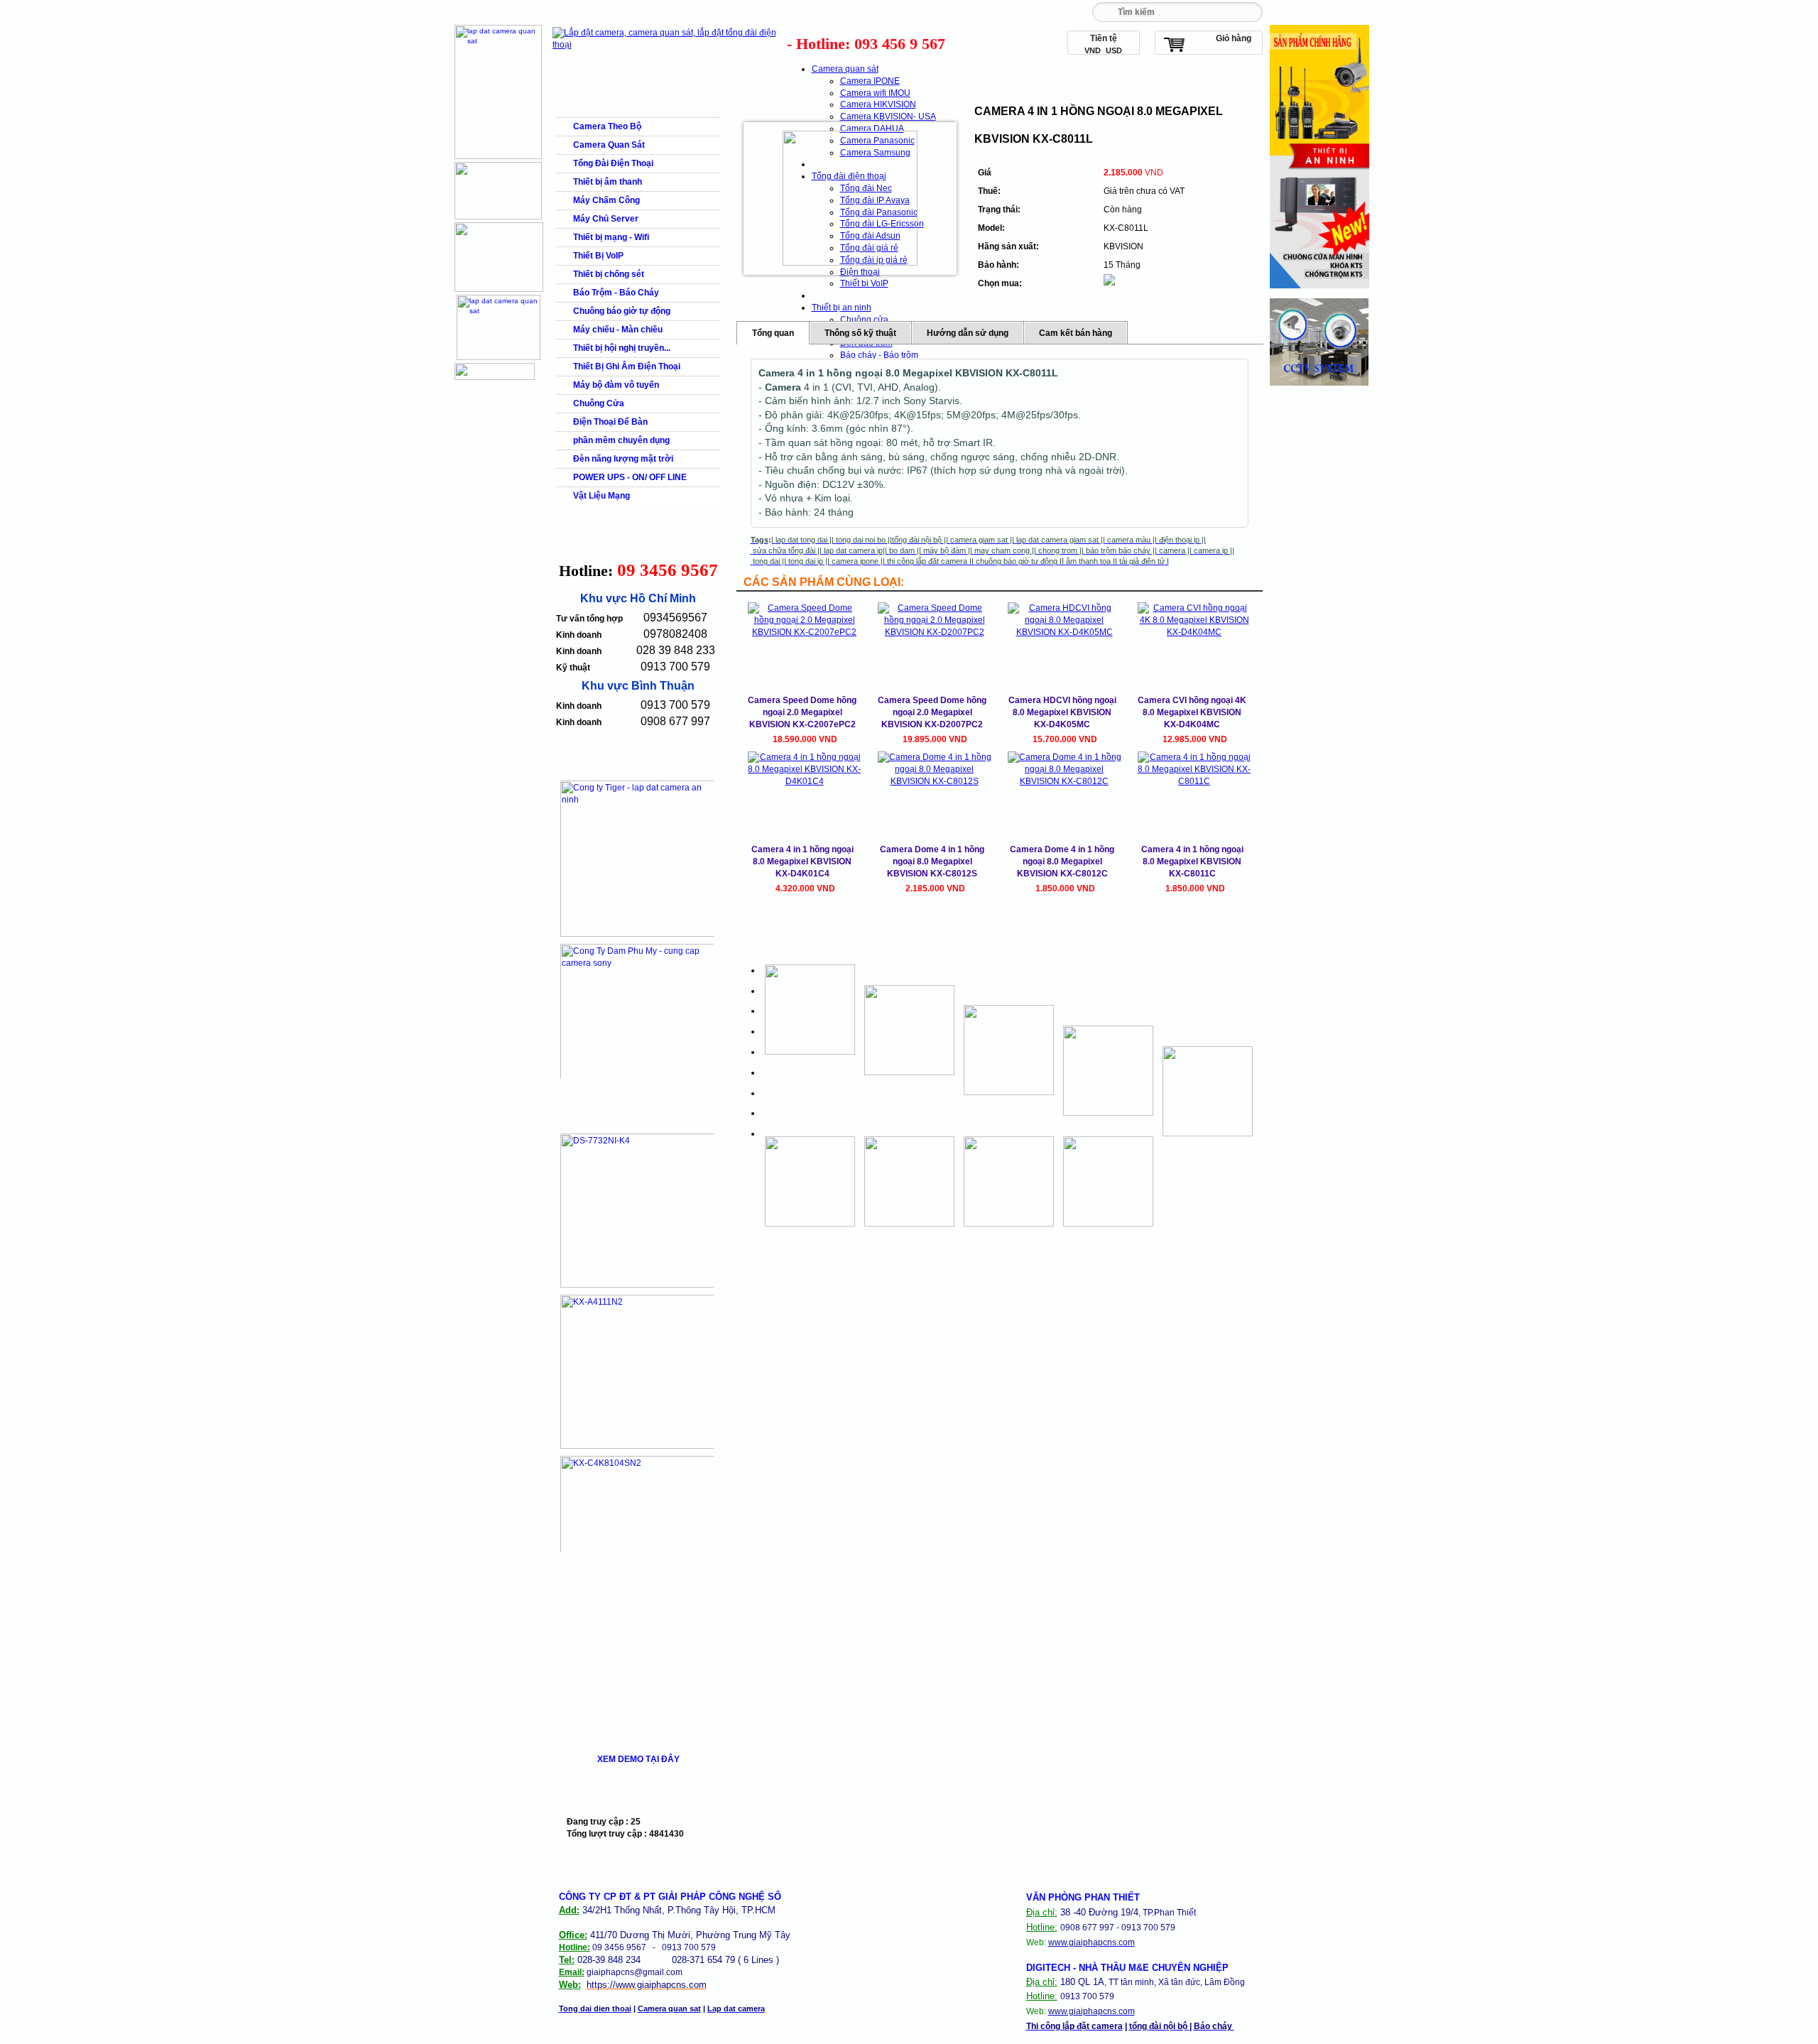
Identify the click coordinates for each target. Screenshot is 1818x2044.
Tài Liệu (842, 12)
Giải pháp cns (778, 16)
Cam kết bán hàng (1076, 333)
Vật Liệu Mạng (602, 496)
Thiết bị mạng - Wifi (611, 237)
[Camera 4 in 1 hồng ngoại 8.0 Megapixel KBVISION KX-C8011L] (850, 198)
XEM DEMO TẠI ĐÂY (638, 1759)
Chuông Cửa (599, 403)
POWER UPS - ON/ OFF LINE (630, 477)
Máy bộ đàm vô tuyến (616, 385)
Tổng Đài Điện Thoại (613, 163)
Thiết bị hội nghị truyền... (622, 348)
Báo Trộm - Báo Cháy (616, 293)
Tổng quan (773, 333)
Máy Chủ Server (606, 219)
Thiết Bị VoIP (598, 256)
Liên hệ (1036, 12)
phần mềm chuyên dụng (621, 440)
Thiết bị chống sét (609, 274)
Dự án (907, 12)
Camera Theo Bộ (607, 126)
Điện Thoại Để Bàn (610, 422)
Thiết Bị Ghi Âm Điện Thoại (627, 366)
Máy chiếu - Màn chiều (618, 330)
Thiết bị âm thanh (608, 182)
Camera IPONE (870, 81)
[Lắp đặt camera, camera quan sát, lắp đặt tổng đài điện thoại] (668, 45)
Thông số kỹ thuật (860, 333)
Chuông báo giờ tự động (622, 311)
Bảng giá (713, 12)
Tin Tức (971, 12)
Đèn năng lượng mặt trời (623, 459)
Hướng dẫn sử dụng (968, 333)
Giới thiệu (648, 12)
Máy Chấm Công (606, 200)
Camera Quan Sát (609, 145)
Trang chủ (584, 12)
